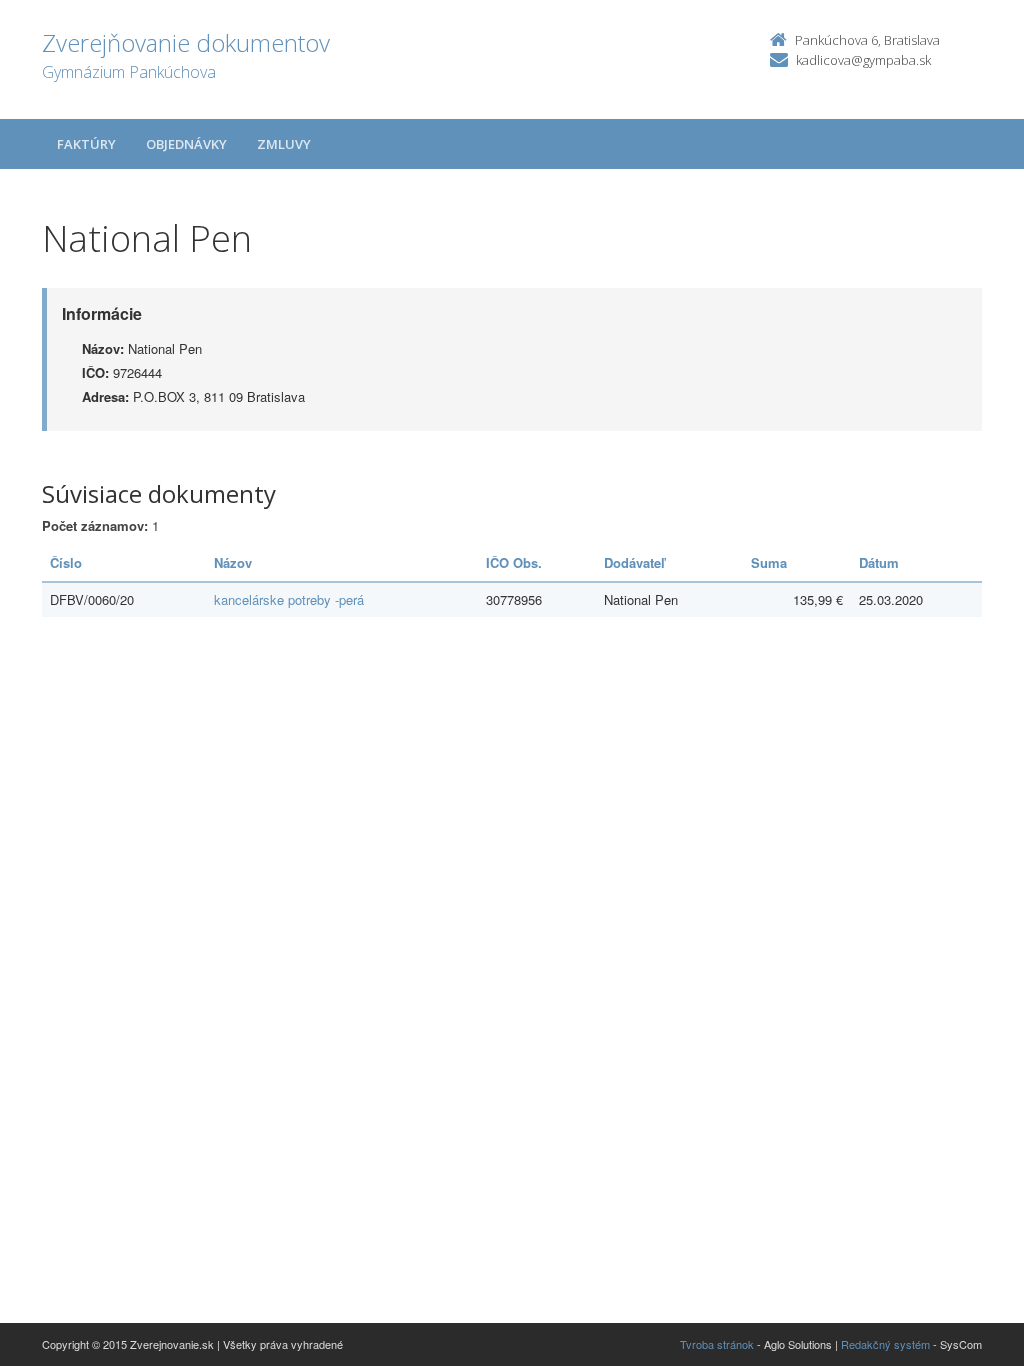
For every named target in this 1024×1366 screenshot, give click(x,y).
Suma (769, 562)
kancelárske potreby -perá (289, 599)
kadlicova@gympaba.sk (863, 60)
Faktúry (86, 144)
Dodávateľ (634, 562)
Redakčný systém (885, 1344)
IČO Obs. (514, 562)
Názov (233, 562)
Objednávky (186, 144)
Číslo (66, 562)
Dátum (879, 562)
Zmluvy (284, 144)
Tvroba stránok (717, 1344)
